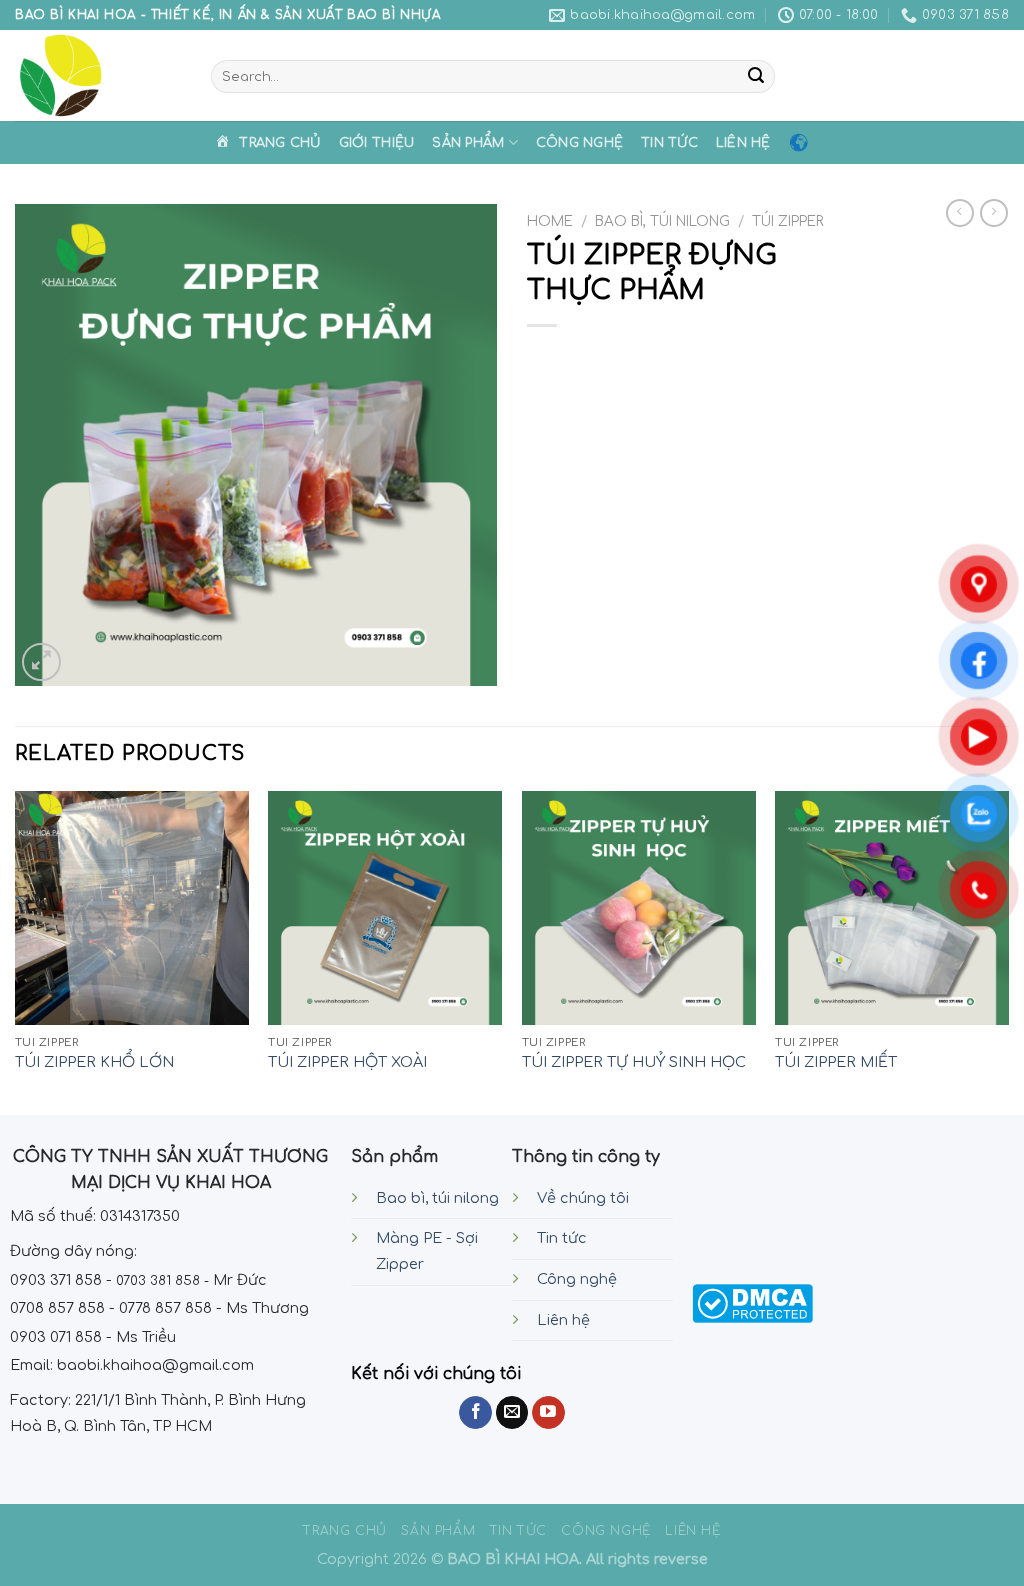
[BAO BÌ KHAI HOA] (98, 75)
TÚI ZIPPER (787, 221)
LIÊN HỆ (743, 143)
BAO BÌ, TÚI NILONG (662, 221)
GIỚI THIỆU (377, 143)
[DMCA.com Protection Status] (752, 1303)
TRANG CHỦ (345, 1531)
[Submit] (756, 77)
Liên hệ (563, 1320)
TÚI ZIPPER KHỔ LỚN (94, 1062)
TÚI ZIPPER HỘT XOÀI (347, 1062)
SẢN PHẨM (468, 143)
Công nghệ (577, 1279)
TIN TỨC (669, 143)
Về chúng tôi (583, 1198)
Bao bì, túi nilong (437, 1198)
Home (550, 221)
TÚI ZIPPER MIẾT (836, 1062)
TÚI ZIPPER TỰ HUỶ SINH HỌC (634, 1062)
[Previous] (16, 951)
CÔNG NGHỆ (579, 143)
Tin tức (562, 1238)
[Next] (1008, 951)
